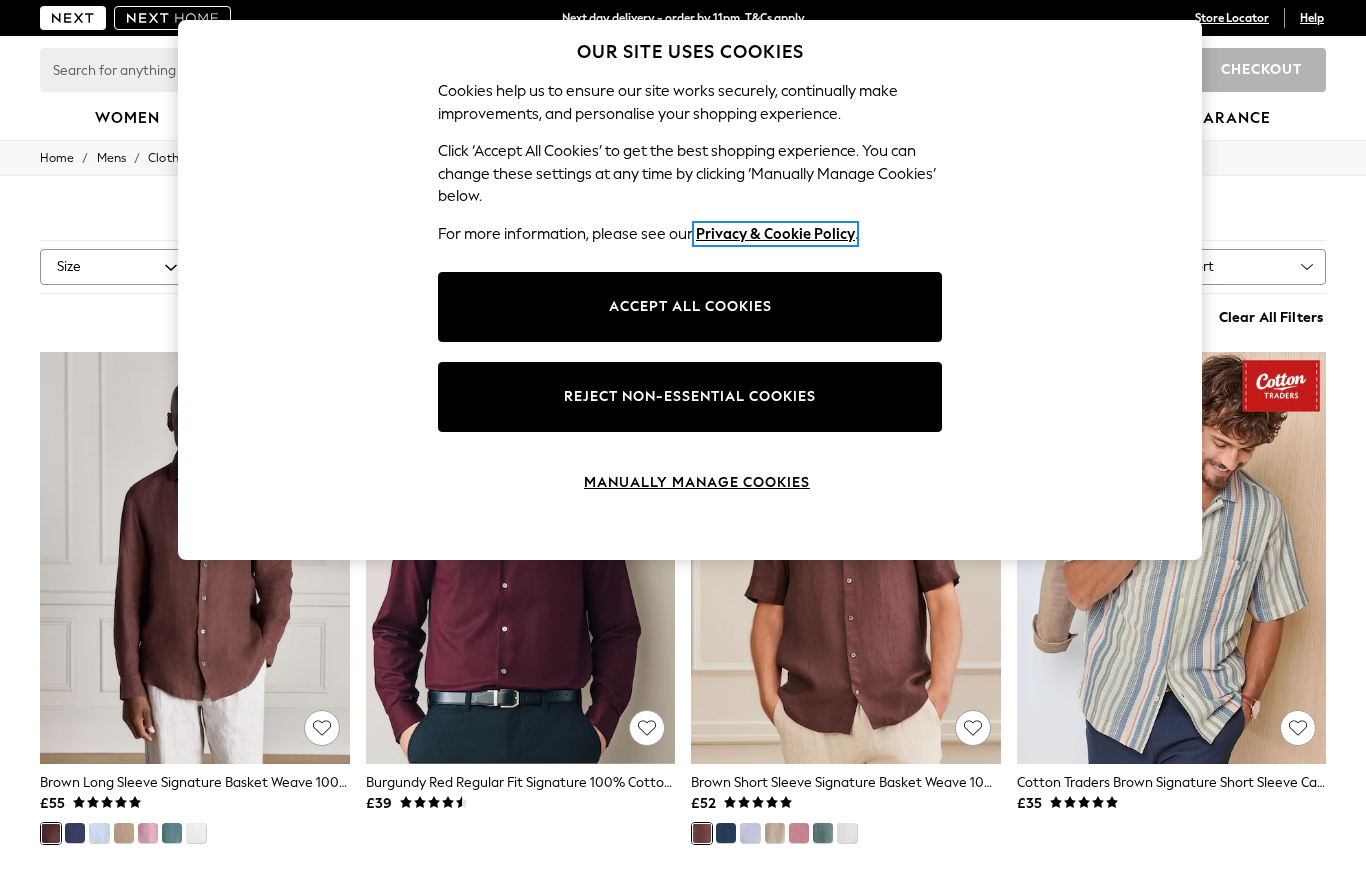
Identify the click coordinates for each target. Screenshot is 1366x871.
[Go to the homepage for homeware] (173, 18)
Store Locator (1232, 18)
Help (1312, 18)
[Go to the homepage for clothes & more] (73, 18)
